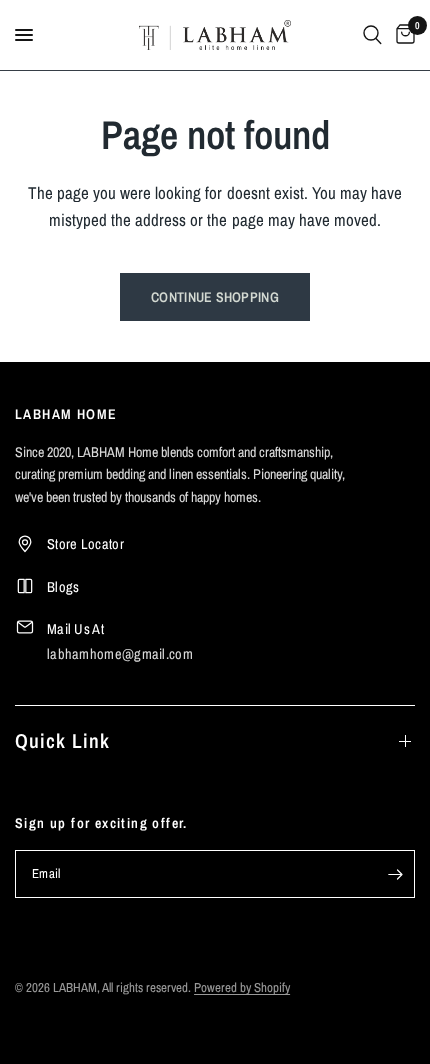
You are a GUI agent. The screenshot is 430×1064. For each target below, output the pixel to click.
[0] (402, 35)
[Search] (372, 35)
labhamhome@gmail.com (120, 653)
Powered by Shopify (242, 987)
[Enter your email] (395, 874)
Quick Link (62, 740)
